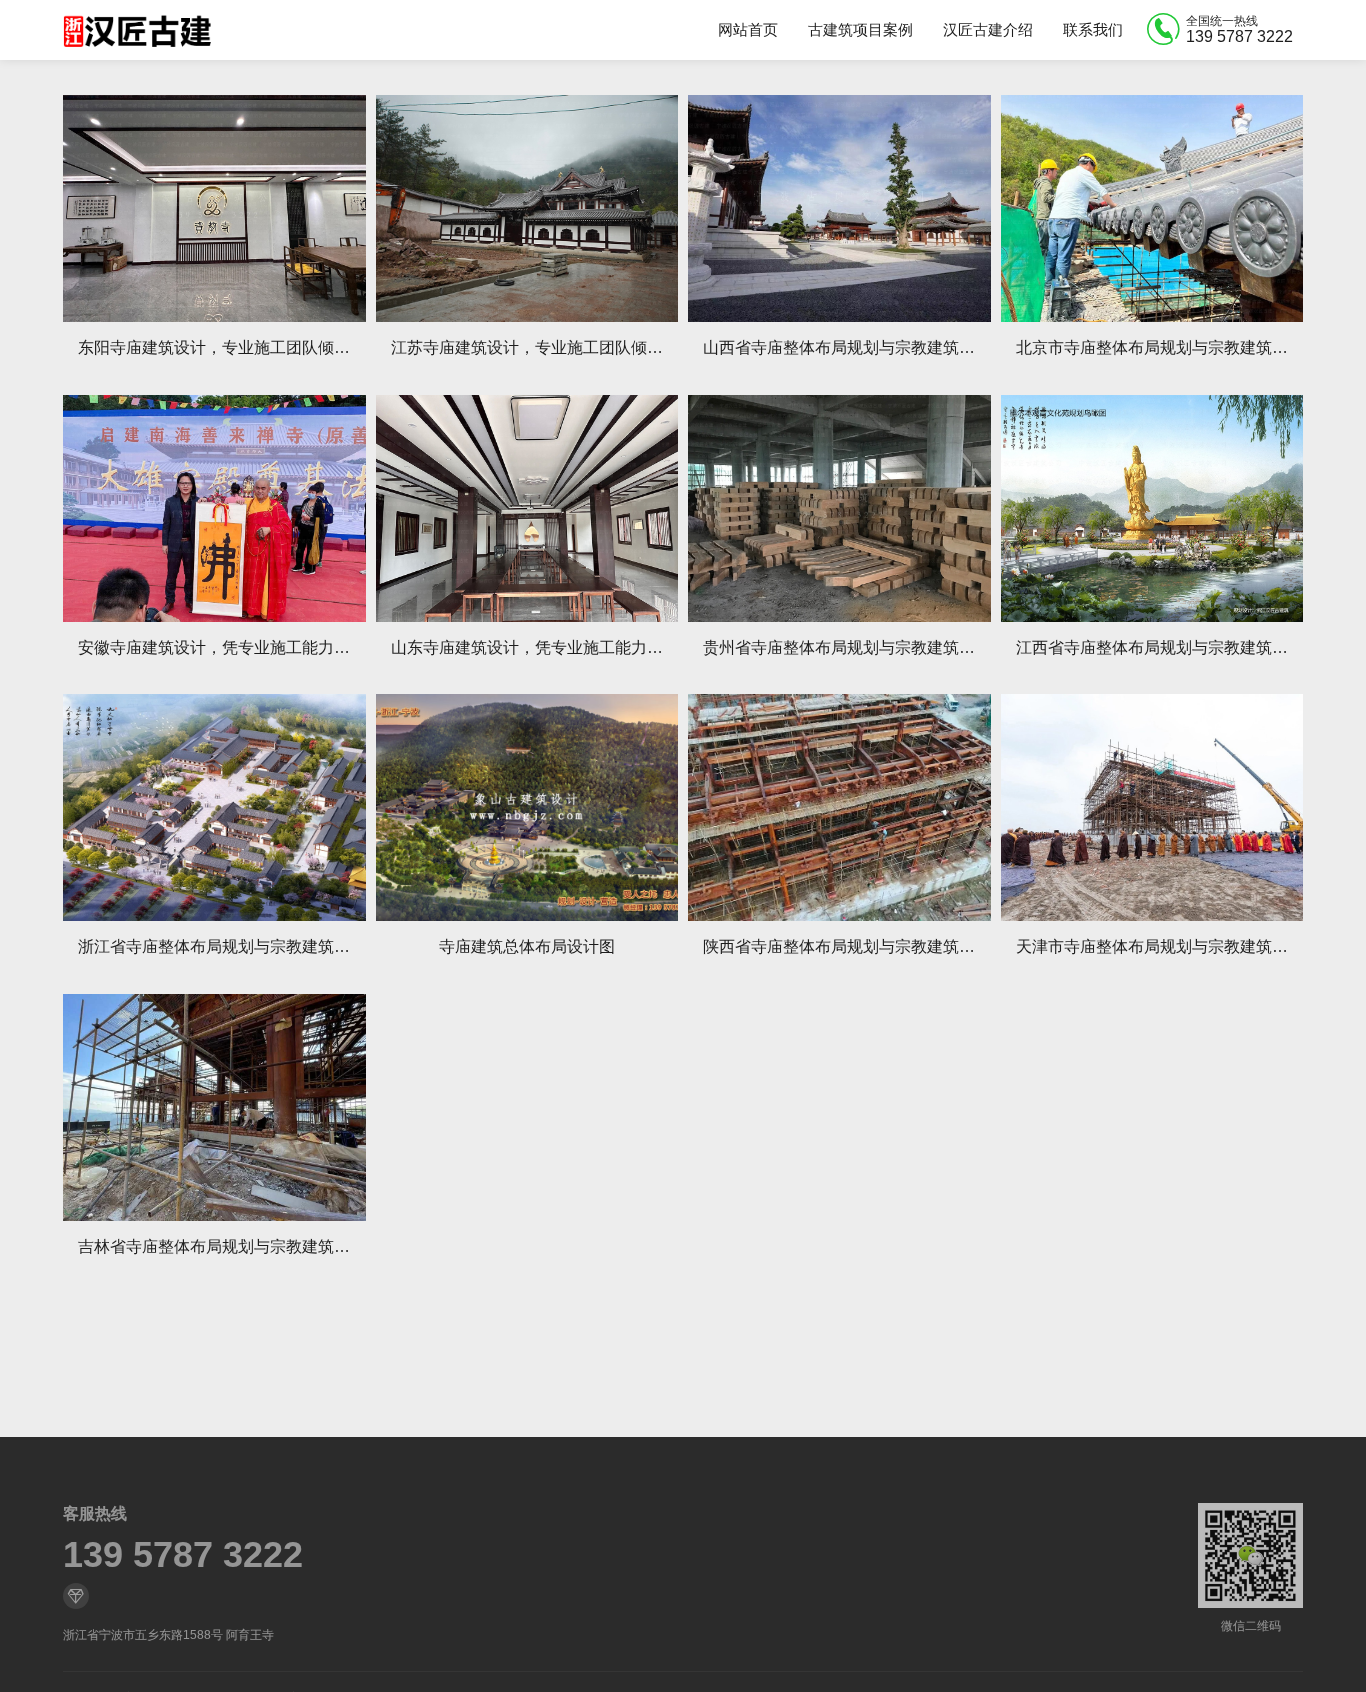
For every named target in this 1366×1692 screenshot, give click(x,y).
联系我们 (1093, 29)
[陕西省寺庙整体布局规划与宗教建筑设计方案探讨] (839, 807)
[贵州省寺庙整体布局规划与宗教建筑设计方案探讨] (839, 508)
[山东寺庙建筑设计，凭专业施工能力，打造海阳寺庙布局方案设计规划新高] (527, 508)
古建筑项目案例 (860, 29)
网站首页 (748, 29)
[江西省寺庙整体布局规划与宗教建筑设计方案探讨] (1152, 508)
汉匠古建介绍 (988, 29)
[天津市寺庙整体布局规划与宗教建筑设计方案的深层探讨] (1152, 807)
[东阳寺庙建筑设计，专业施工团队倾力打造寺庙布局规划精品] (214, 208)
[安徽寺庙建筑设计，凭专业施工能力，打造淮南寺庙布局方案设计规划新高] (214, 508)
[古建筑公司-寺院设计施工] (137, 30)
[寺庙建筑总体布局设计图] (527, 807)
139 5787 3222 (183, 1555)
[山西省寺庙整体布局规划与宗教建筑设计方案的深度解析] (839, 208)
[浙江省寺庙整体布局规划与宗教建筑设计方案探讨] (214, 807)
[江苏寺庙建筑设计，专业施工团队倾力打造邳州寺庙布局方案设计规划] (527, 208)
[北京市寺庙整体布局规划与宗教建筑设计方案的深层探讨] (1152, 208)
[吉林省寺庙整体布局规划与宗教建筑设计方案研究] (214, 1107)
